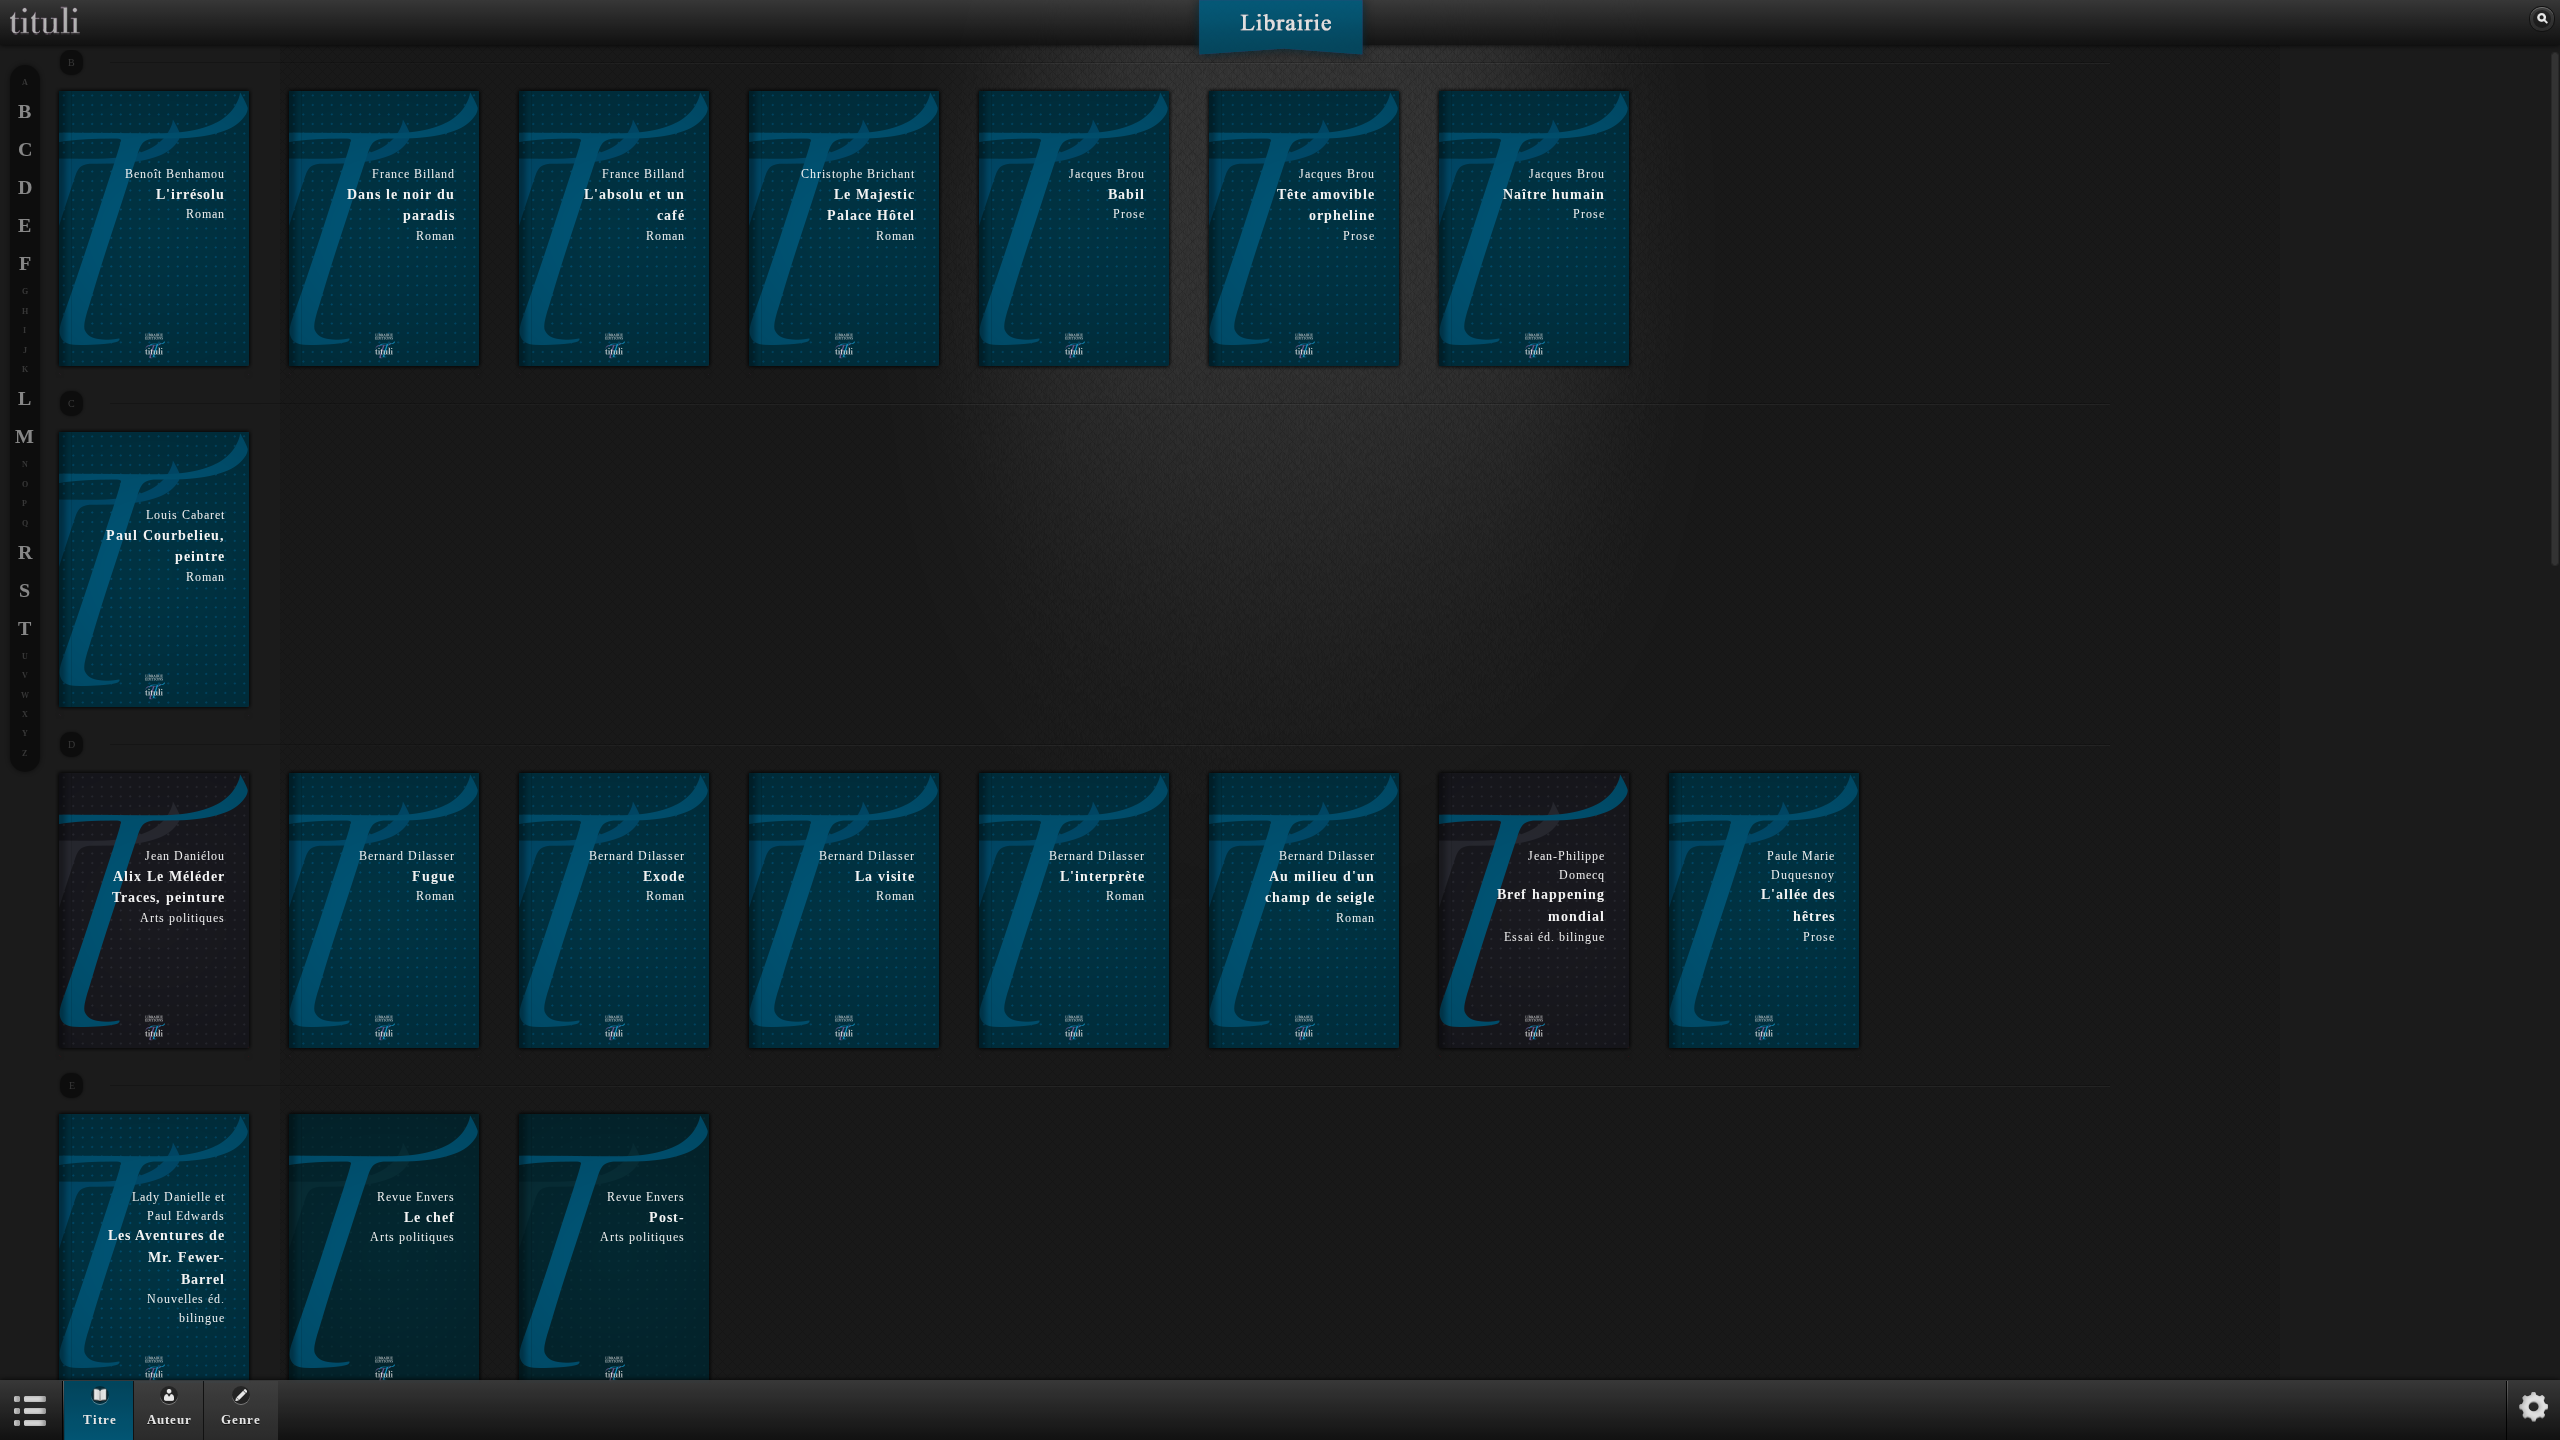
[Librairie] (1280, 34)
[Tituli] (45, 8)
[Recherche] (2542, 19)
